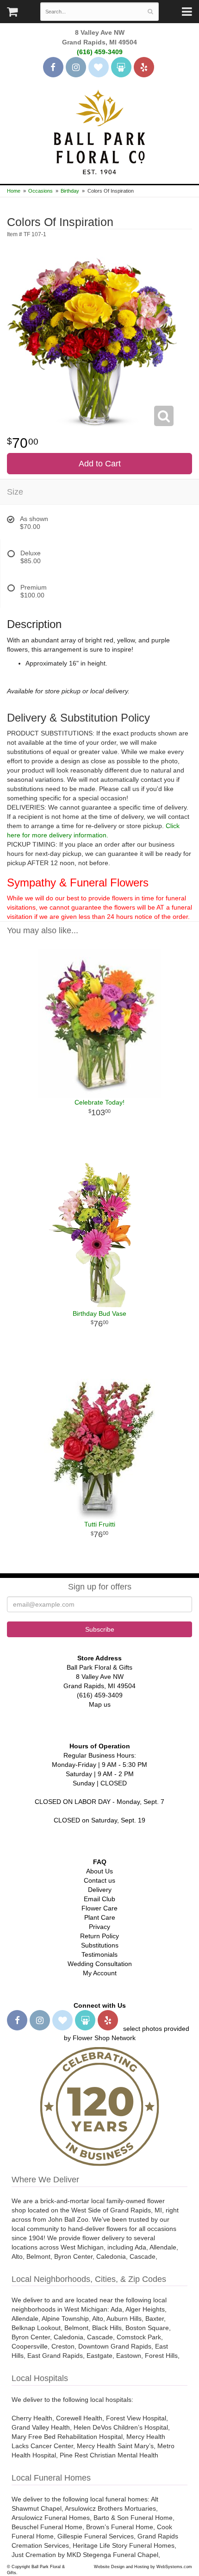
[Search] (150, 12)
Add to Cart (100, 464)
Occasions (40, 191)
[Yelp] (144, 67)
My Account (100, 1973)
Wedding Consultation (100, 1964)
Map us (100, 1704)
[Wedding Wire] (121, 67)
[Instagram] (76, 67)
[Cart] (12, 14)
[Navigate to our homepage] (99, 131)
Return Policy (99, 1936)
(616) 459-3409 (100, 52)
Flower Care (99, 1908)
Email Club (99, 1899)
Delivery (100, 1890)
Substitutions (100, 1945)
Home (14, 191)
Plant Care (100, 1917)
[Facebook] (53, 67)
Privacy (99, 1927)
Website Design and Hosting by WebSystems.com (143, 2567)
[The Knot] (99, 67)
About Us (99, 1871)
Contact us (99, 1880)
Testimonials (99, 1954)
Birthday (70, 191)
